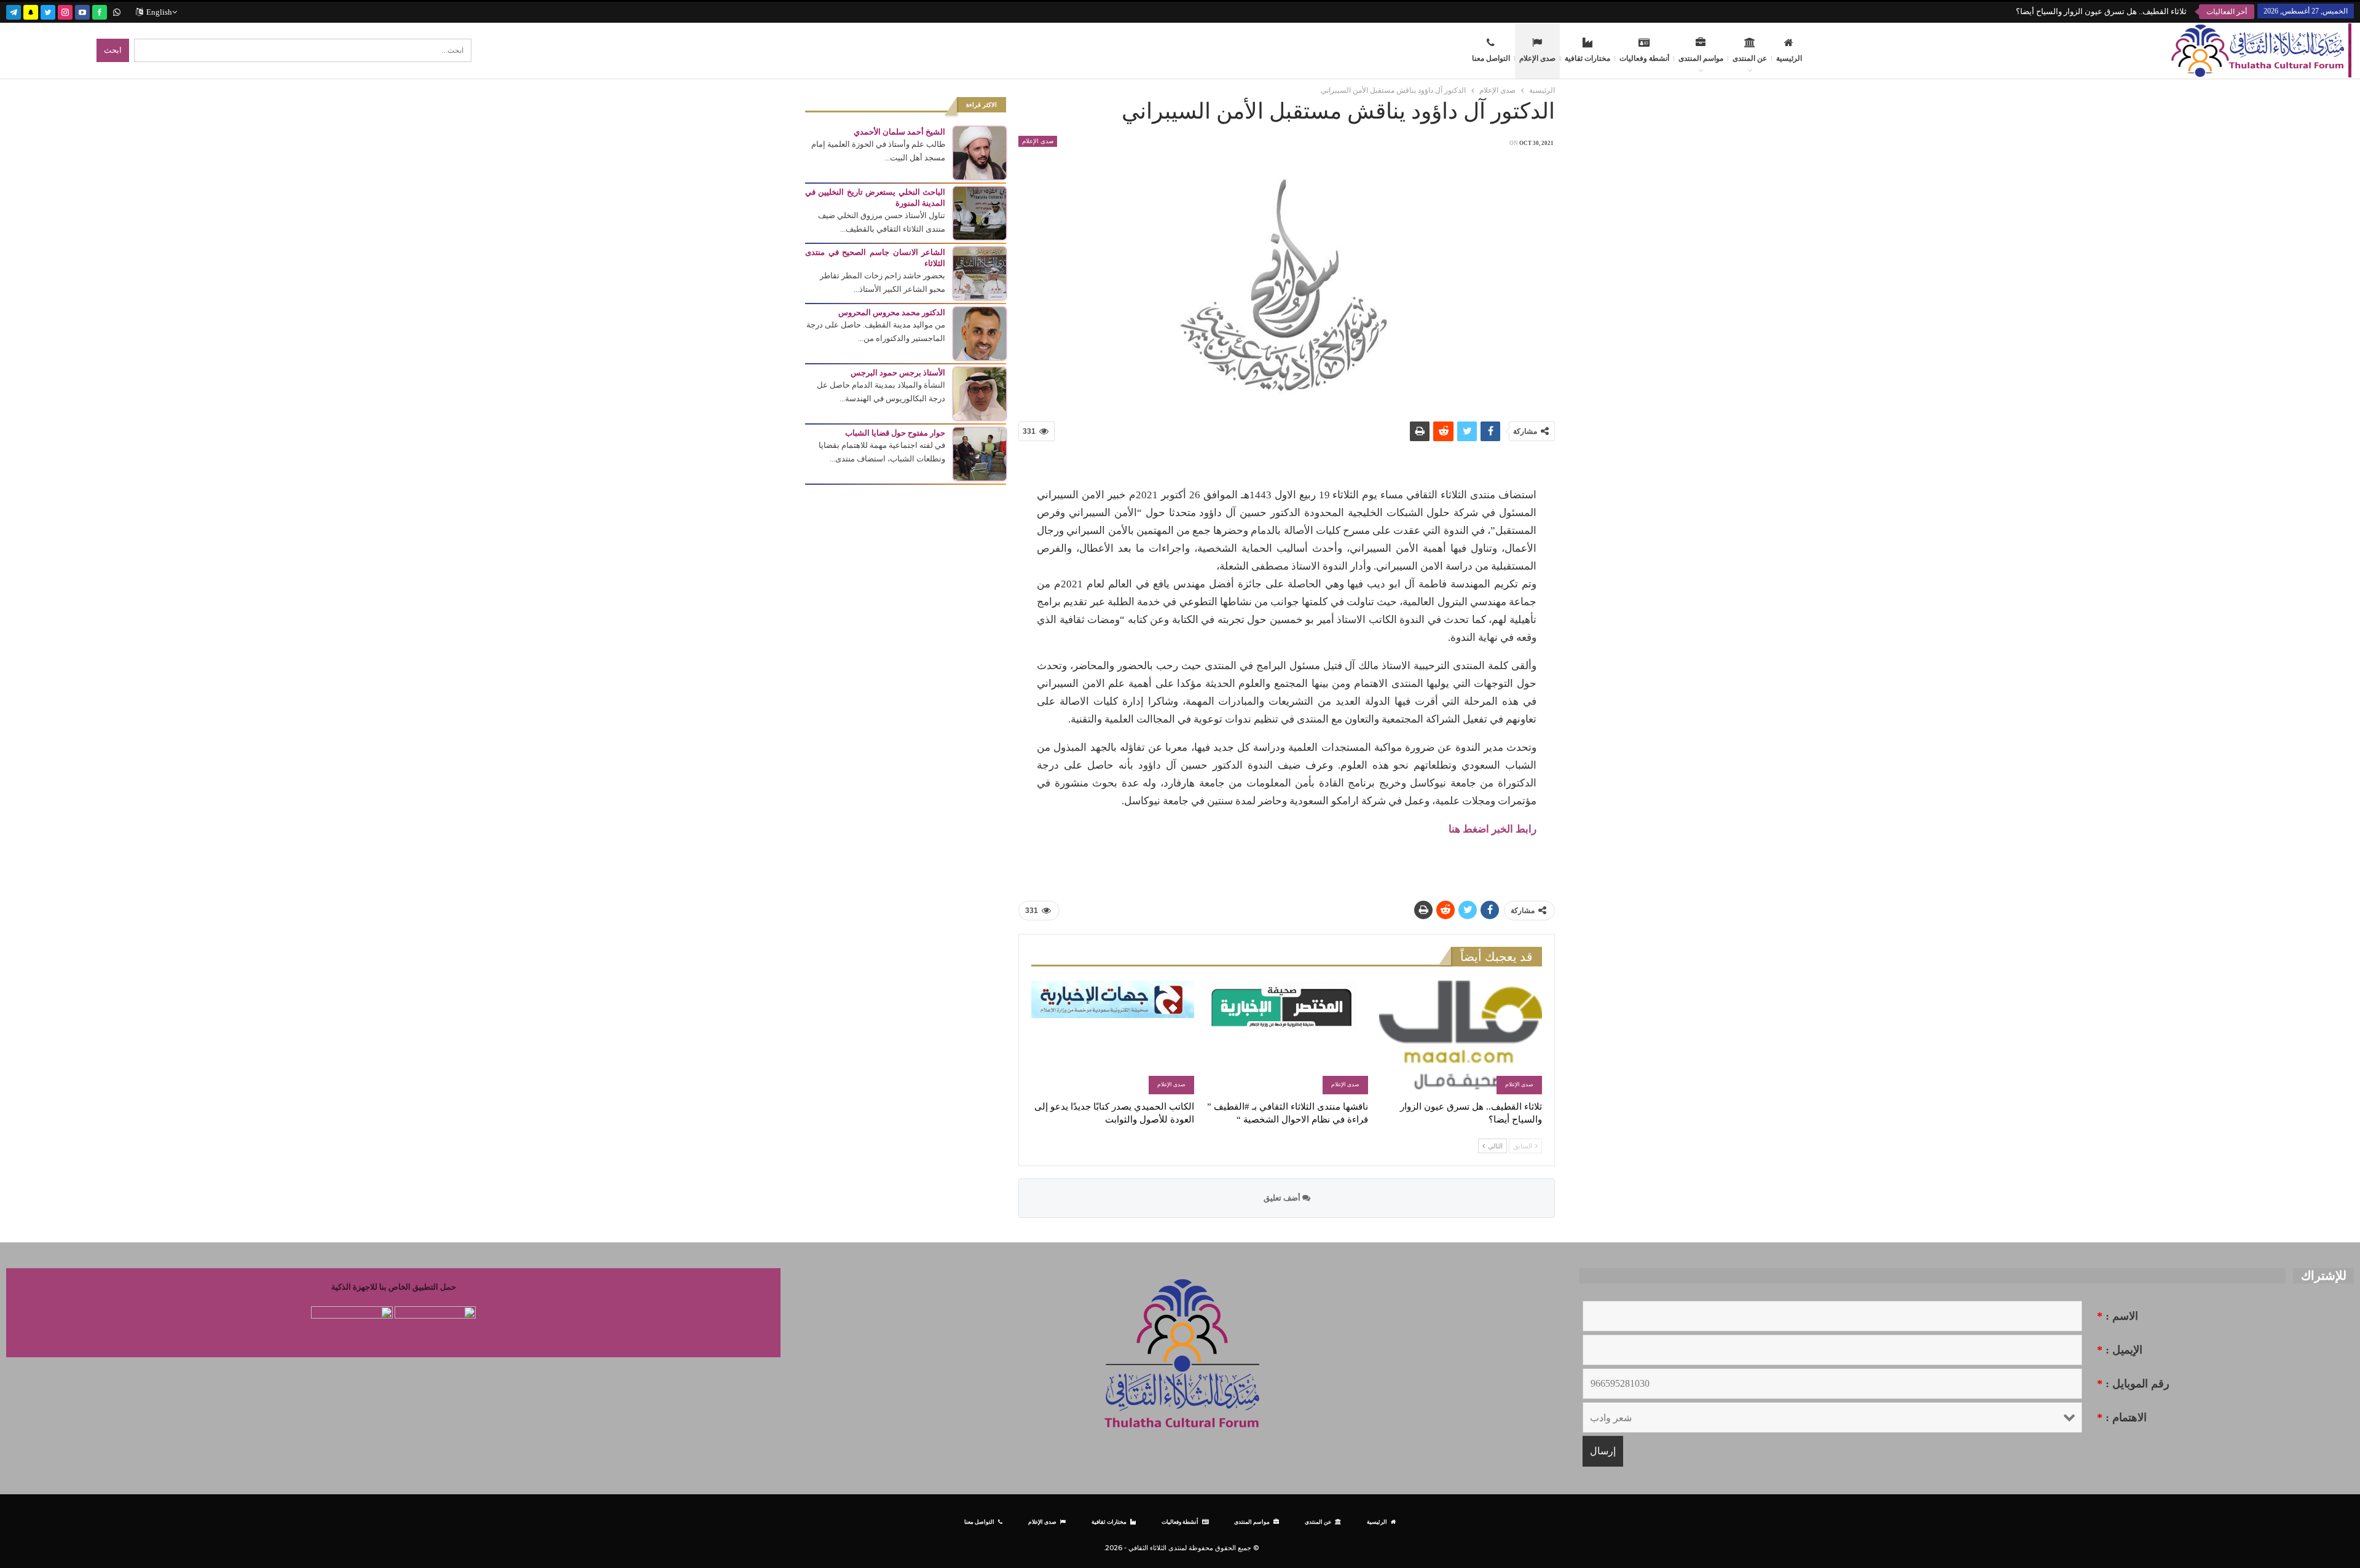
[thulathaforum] (100, 11)
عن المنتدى (1750, 58)
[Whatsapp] (117, 11)
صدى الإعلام (1537, 58)
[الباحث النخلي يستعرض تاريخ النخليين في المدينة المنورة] (980, 212)
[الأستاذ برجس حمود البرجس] (980, 393)
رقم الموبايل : (2133, 1384)
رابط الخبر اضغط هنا (1493, 829)
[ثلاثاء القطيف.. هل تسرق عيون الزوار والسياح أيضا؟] (1461, 1037)
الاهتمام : (2122, 1417)
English (159, 12)
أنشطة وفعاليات (1644, 58)
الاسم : (2118, 1316)
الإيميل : (2120, 1350)
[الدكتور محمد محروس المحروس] (980, 333)
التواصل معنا (1491, 58)
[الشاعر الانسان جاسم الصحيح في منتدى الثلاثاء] (980, 272)
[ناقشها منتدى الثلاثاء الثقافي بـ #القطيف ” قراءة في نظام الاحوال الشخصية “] (1287, 1037)
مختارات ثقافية (1587, 58)
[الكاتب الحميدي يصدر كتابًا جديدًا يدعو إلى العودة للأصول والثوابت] (1113, 1037)
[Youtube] (82, 11)
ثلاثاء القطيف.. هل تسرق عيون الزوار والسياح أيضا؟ (2101, 11)
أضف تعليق (1283, 1198)
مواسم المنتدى (1701, 58)
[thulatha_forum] (65, 11)
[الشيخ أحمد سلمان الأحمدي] (980, 152)
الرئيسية (1789, 58)
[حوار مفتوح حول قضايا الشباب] (980, 453)
